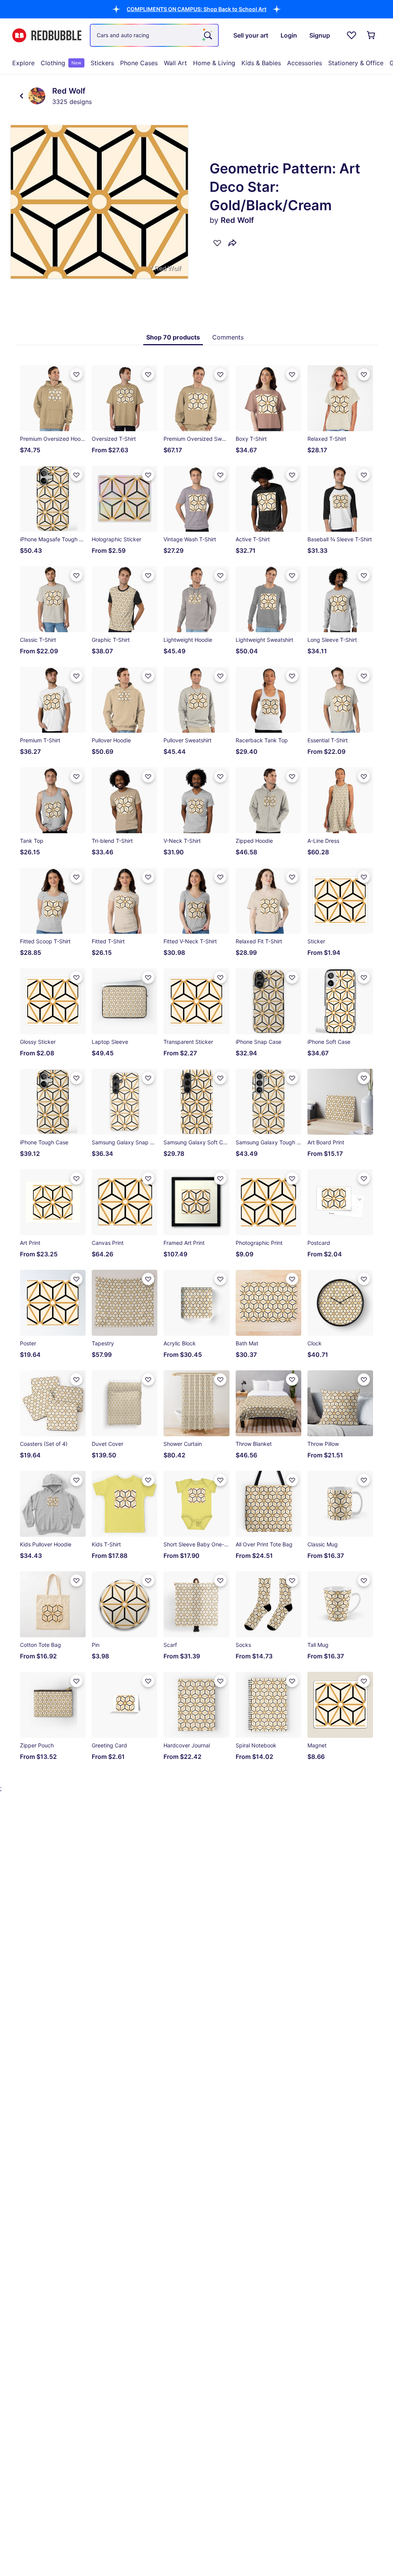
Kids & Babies (261, 63)
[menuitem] (23, 63)
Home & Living (214, 63)
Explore (23, 63)
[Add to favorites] (217, 243)
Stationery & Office (356, 63)
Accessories (305, 63)
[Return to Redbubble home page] (47, 35)
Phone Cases (139, 63)
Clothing (61, 63)
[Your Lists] (352, 35)
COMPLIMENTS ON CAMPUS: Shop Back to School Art (196, 9)
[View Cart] (372, 35)
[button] (196, 9)
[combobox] (154, 35)
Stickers (102, 63)
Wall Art (175, 63)
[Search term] (207, 35)
